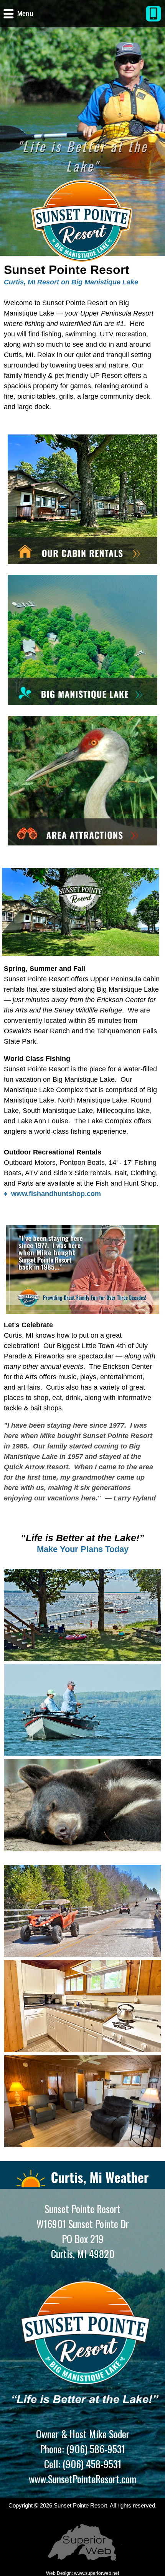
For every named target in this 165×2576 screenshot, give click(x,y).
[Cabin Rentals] (82, 501)
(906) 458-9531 (91, 2464)
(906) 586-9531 (95, 2449)
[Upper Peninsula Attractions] (82, 782)
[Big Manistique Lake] (82, 641)
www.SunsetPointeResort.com (82, 2479)
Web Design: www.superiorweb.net (82, 2573)
